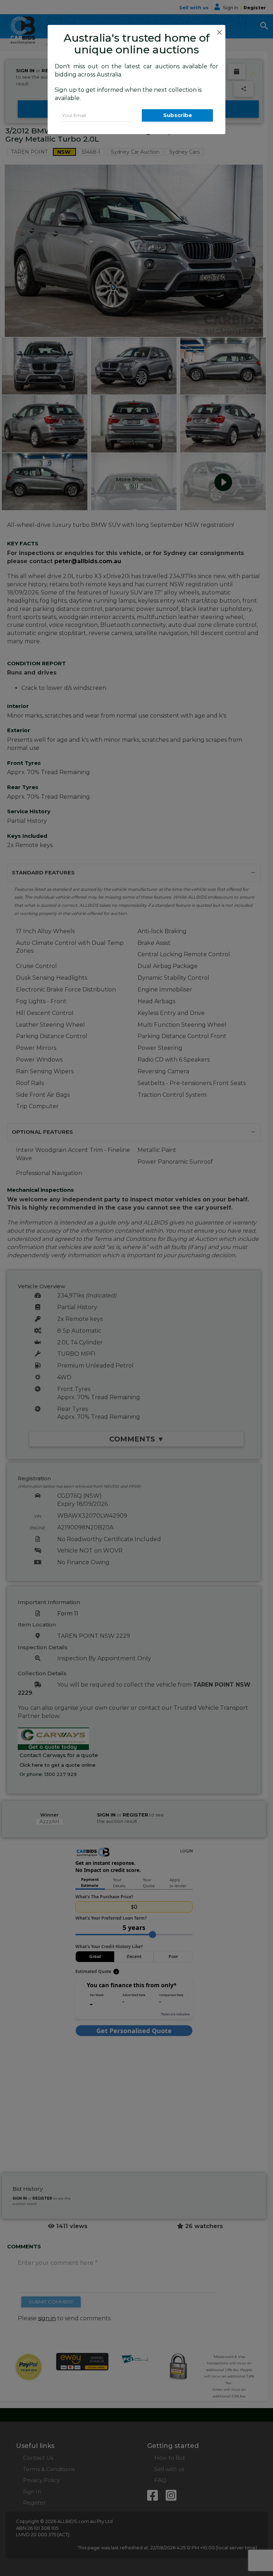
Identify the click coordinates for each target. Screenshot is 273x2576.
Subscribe (178, 115)
